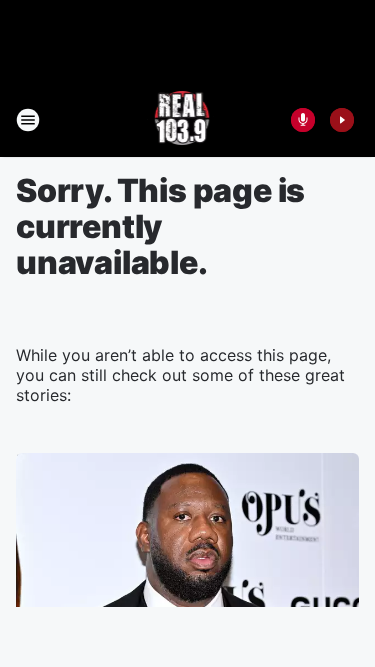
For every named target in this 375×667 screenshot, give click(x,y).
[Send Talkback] (303, 120)
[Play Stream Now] (342, 120)
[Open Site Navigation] (28, 120)
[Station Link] (181, 120)
